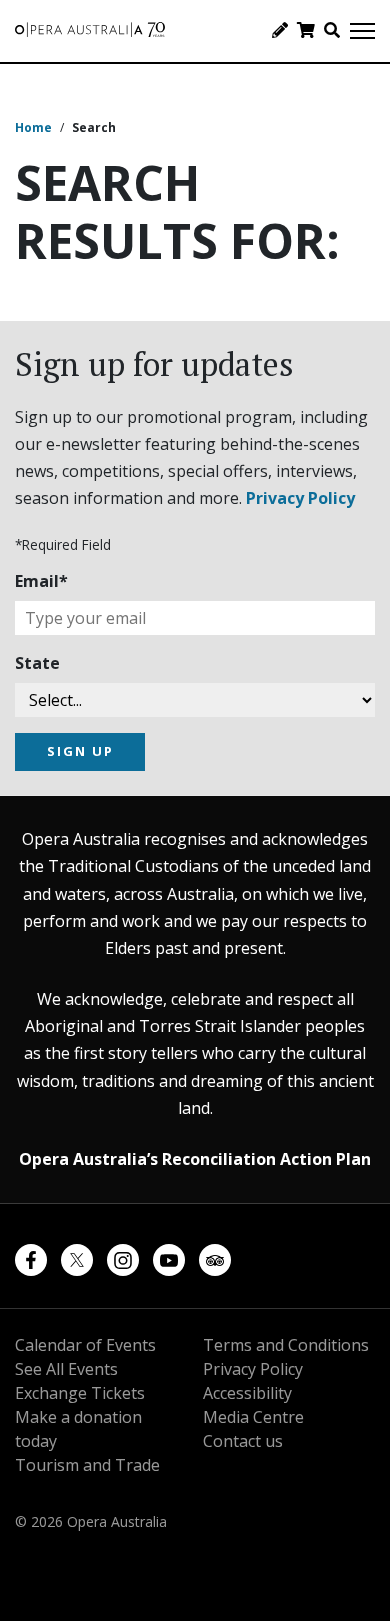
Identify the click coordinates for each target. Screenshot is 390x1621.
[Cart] (306, 30)
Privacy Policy (300, 498)
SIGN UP (80, 751)
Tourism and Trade (87, 1465)
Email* (41, 581)
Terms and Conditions (286, 1345)
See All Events (66, 1369)
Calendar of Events (85, 1345)
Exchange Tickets (80, 1393)
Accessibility (247, 1393)
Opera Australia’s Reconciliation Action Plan (195, 1159)
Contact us (243, 1441)
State (37, 663)
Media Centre (253, 1417)
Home (33, 127)
